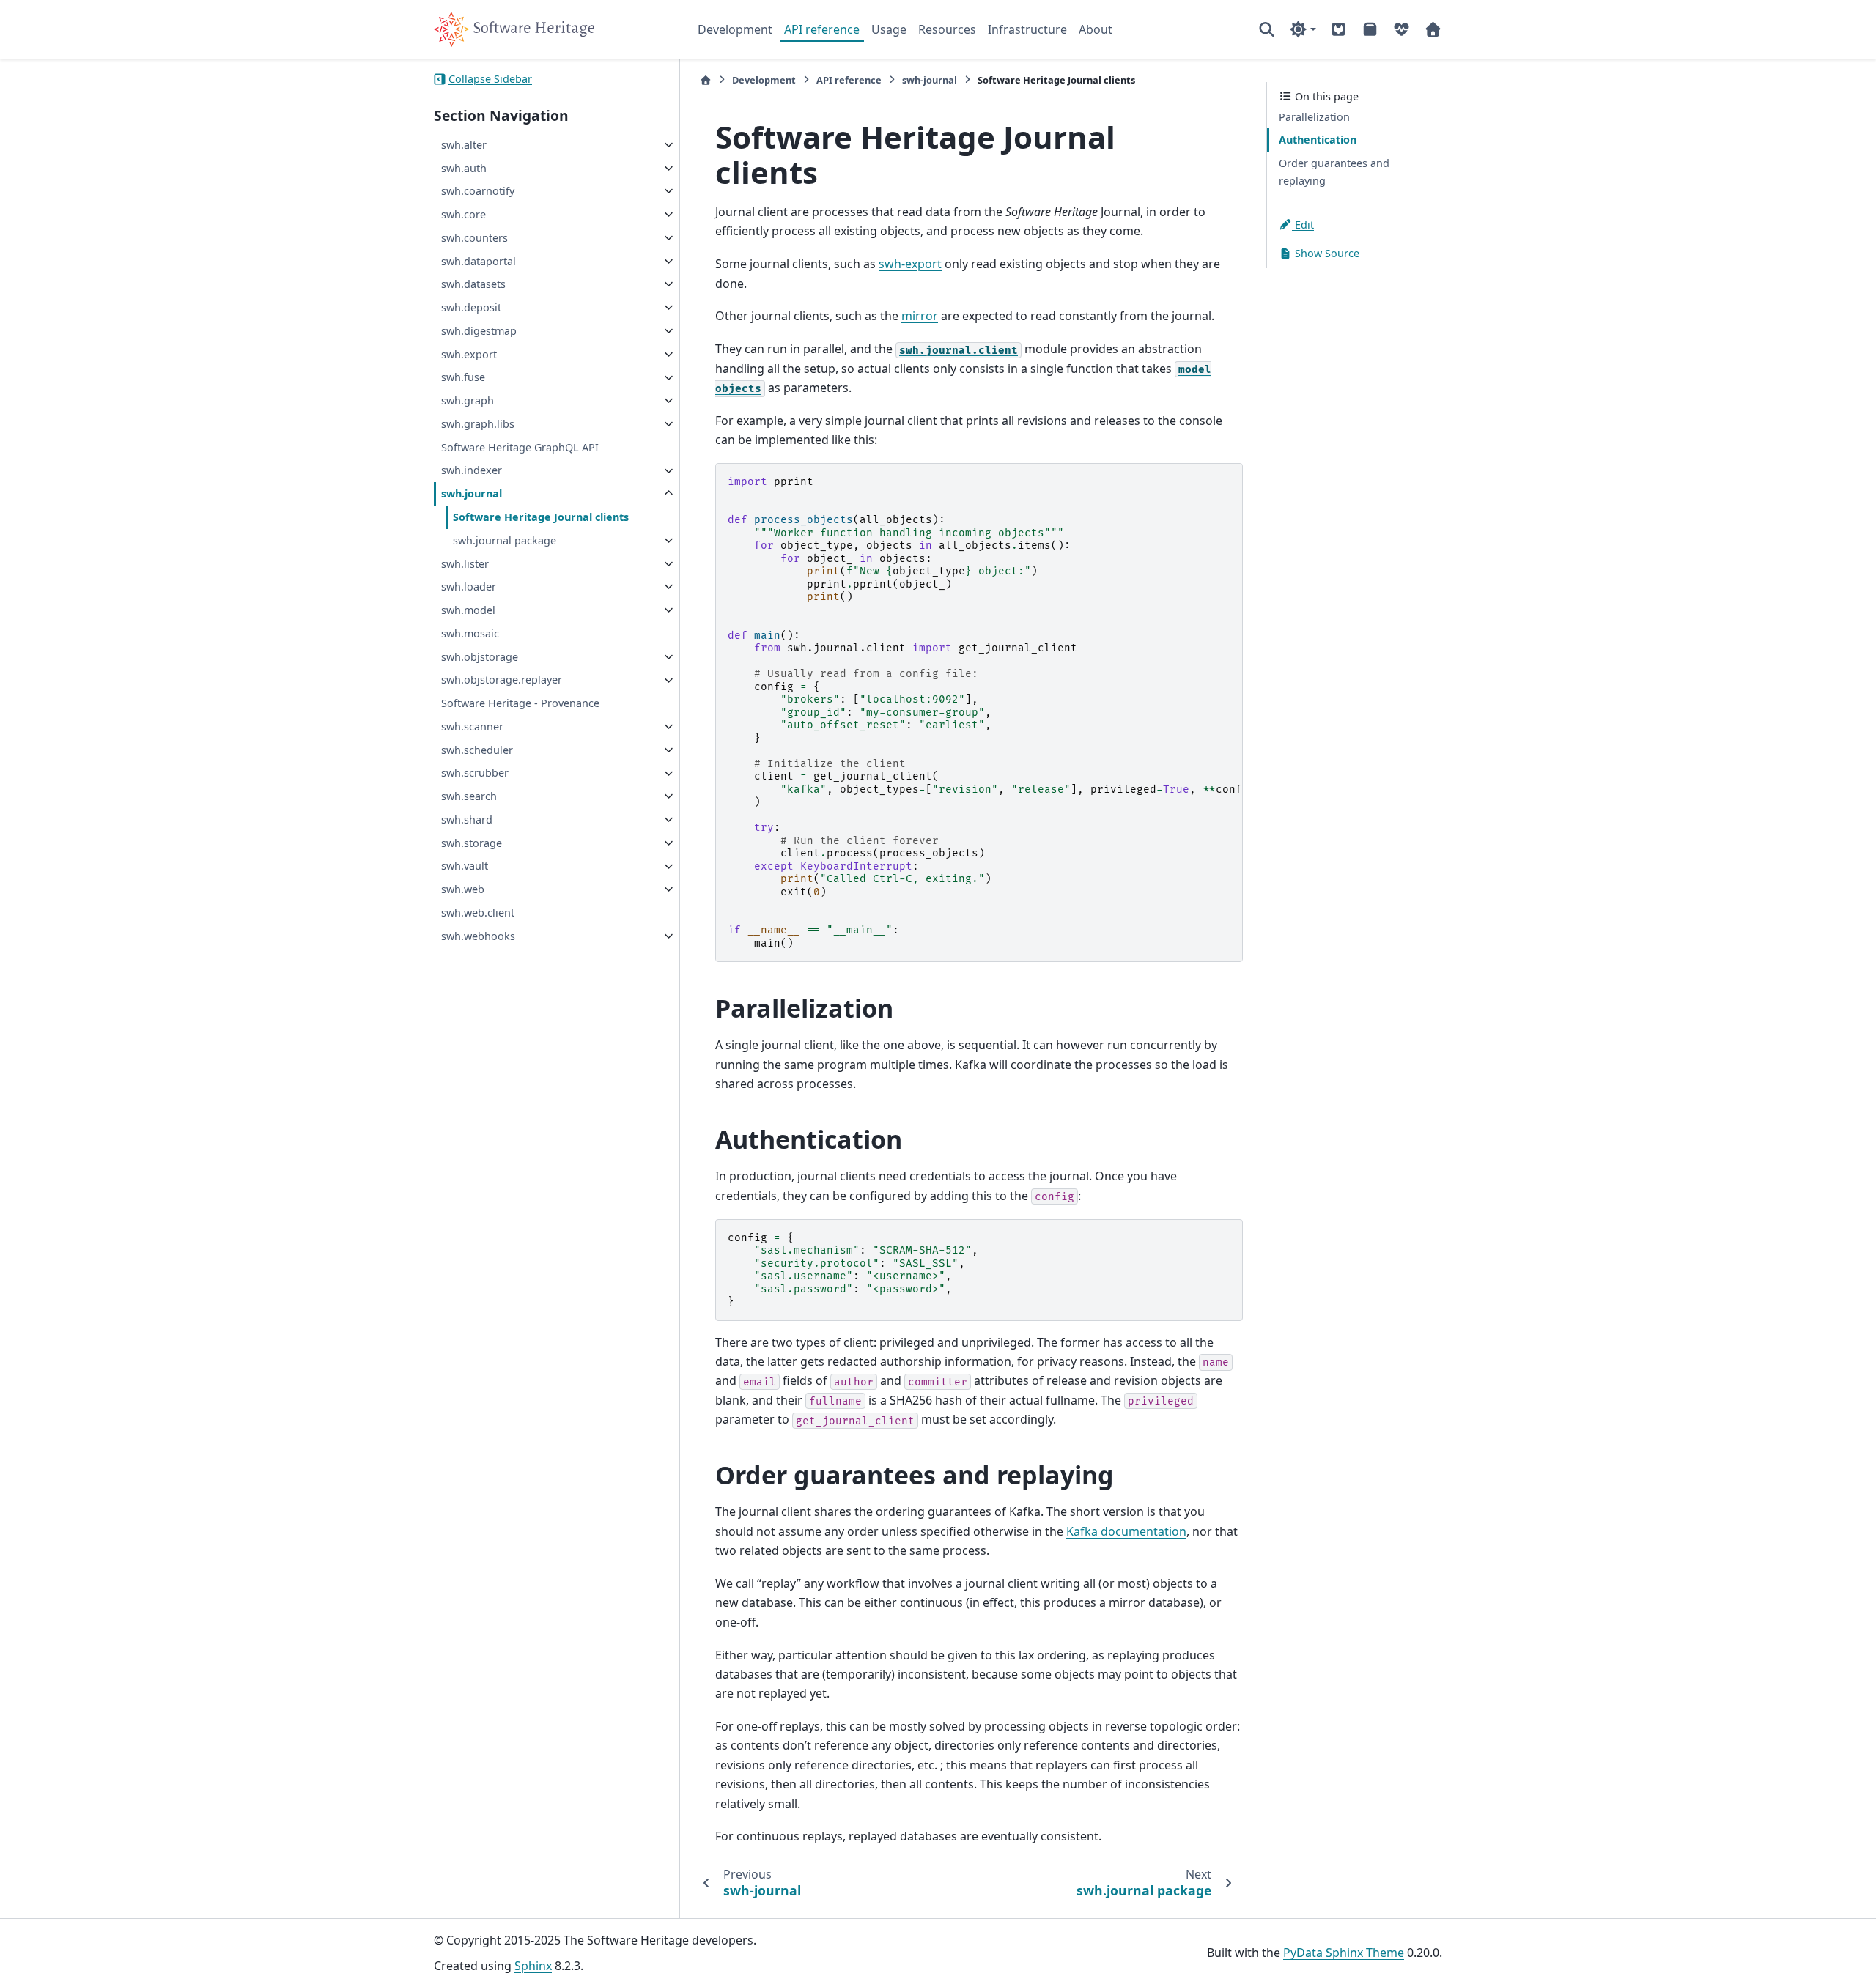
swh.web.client (478, 913)
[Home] (706, 80)
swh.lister (465, 564)
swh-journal (930, 80)
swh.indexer (472, 471)
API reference (822, 29)
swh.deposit (471, 307)
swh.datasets (473, 284)
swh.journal (472, 493)
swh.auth (464, 168)
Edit (1303, 225)
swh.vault (465, 866)
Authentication (1318, 140)
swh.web (463, 889)
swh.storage (472, 843)
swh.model (468, 610)
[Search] (1267, 29)
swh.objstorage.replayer (502, 680)
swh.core (464, 214)
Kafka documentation (1126, 1531)
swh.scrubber (475, 773)
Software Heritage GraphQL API (520, 447)
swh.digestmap (479, 331)
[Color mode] (1303, 29)
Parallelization (1314, 117)
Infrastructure (1027, 29)
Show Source (1326, 254)
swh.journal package (505, 540)
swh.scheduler (477, 750)
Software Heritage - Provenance (520, 703)
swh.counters (474, 238)
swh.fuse (463, 378)
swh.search (469, 796)
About (1096, 29)
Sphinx (533, 1966)
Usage (889, 29)
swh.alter (464, 145)
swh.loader (469, 587)
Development (735, 29)
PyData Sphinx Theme (1344, 1953)
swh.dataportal (479, 261)
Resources (947, 29)
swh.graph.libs (478, 424)
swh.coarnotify (478, 191)
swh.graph (468, 400)
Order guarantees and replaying (1334, 172)
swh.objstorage (480, 657)
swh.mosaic (470, 633)
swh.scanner (472, 726)
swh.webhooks (478, 936)
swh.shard (467, 819)
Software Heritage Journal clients (541, 517)
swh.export (469, 354)
